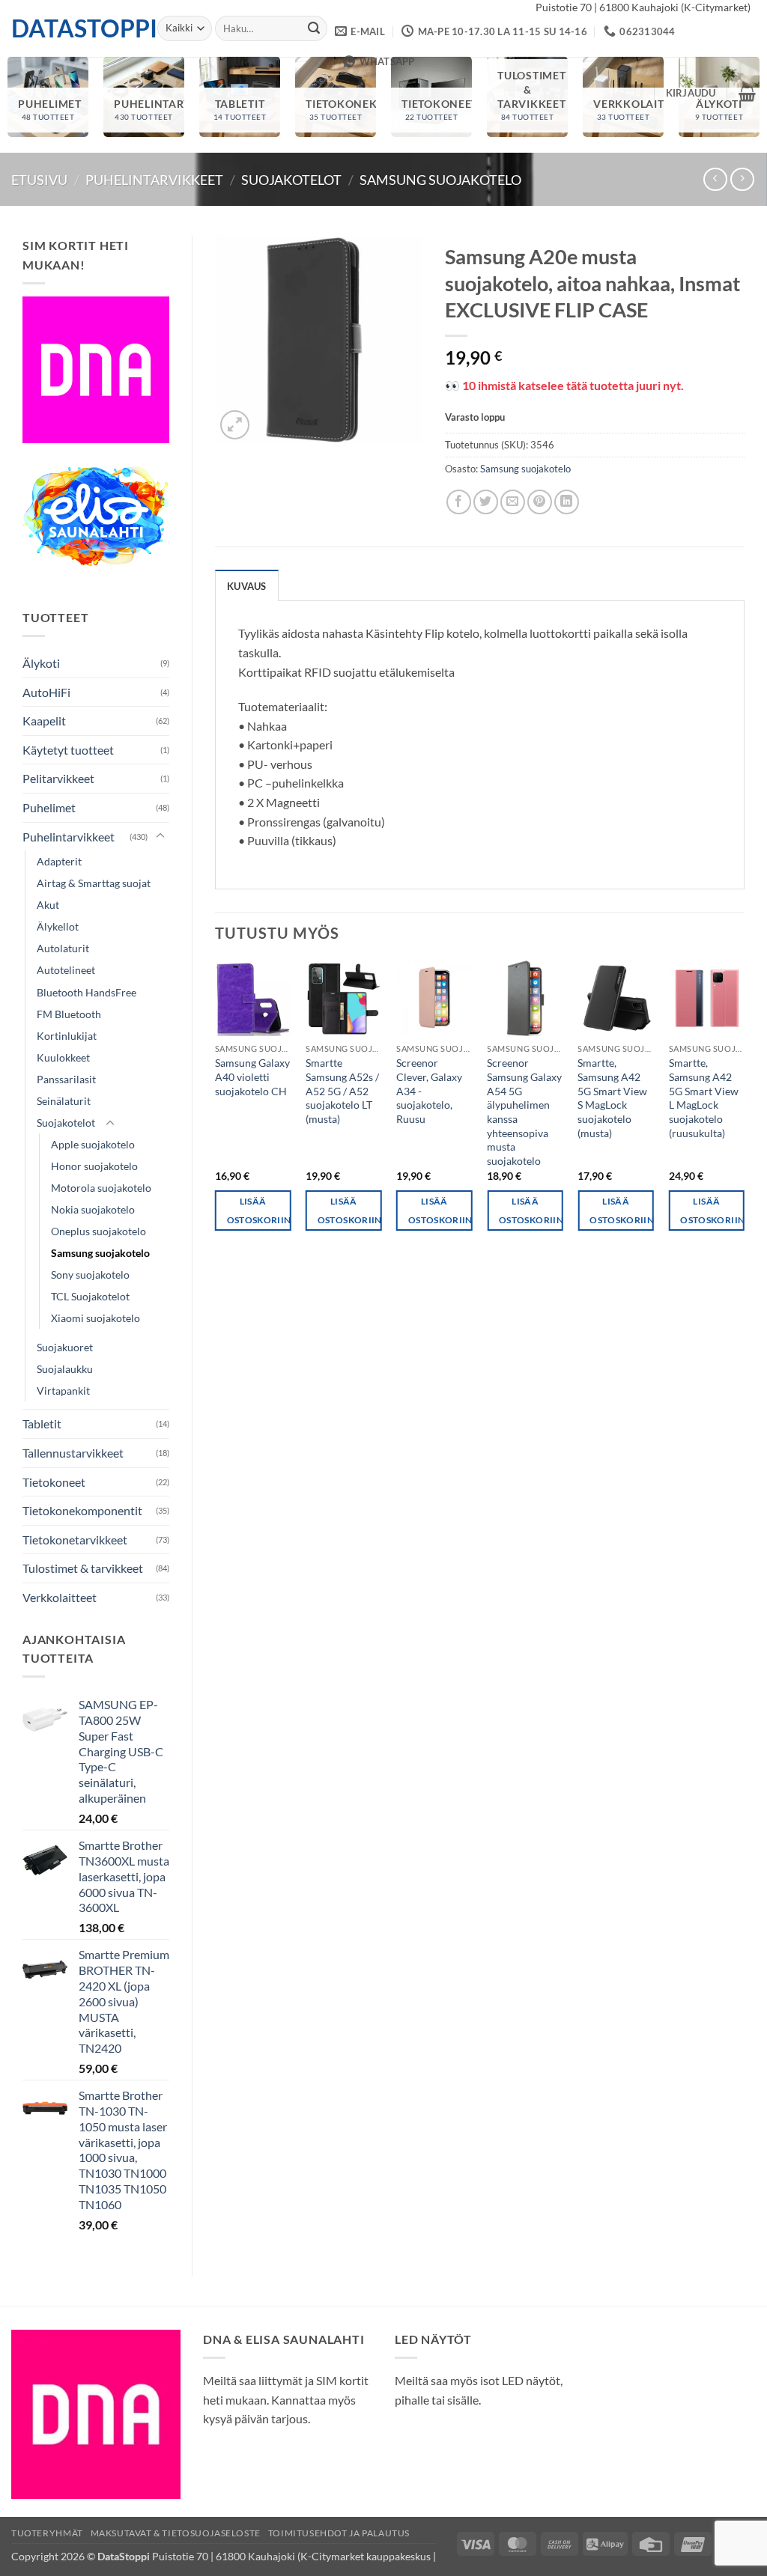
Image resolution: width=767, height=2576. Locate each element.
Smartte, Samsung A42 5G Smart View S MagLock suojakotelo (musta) (612, 1098)
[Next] (744, 1109)
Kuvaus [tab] (247, 586)
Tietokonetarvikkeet (75, 1540)
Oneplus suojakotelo (98, 1231)
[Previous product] (742, 179)
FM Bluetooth (69, 1014)
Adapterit (59, 861)
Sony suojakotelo (90, 1275)
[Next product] (715, 179)
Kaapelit (44, 721)
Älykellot (58, 926)
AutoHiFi (46, 692)
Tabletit (42, 1424)
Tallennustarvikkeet (73, 1453)
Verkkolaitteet (60, 1597)
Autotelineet (66, 970)
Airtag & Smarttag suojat (94, 883)
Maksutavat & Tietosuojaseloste (176, 2533)
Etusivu (39, 180)
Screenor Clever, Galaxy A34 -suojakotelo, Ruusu (429, 1091)
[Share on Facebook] (459, 502)
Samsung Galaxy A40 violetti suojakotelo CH (252, 1077)
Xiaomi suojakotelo (96, 1318)
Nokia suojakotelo (93, 1209)
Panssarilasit (66, 1079)
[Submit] (314, 28)
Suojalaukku (65, 1369)
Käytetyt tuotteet (68, 750)
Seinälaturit (64, 1101)
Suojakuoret (65, 1347)
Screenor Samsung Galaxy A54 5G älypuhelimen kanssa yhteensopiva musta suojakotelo (524, 1112)
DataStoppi (73, 28)
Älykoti (41, 663)
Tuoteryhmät (47, 2533)
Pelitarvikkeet (58, 778)
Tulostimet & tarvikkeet (83, 1568)
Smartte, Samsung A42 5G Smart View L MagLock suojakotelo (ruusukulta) (704, 1098)
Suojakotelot (291, 180)
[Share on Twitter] (486, 502)
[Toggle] (160, 836)
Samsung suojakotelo (440, 180)
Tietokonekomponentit (82, 1510)
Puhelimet (49, 807)
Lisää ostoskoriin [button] (259, 1211)
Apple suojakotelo (93, 1144)
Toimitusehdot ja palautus (339, 2533)
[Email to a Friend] (513, 502)
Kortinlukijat (67, 1036)
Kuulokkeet (63, 1057)
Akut (48, 905)
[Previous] (216, 1109)
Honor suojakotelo (94, 1166)
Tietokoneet (54, 1482)
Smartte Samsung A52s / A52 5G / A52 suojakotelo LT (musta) (342, 1091)
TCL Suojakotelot (90, 1296)
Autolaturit (63, 948)
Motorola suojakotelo (101, 1188)
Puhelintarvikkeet (154, 180)
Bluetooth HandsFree (87, 992)
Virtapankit (63, 1391)
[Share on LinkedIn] (567, 502)
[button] (691, 93)
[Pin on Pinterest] (540, 502)
